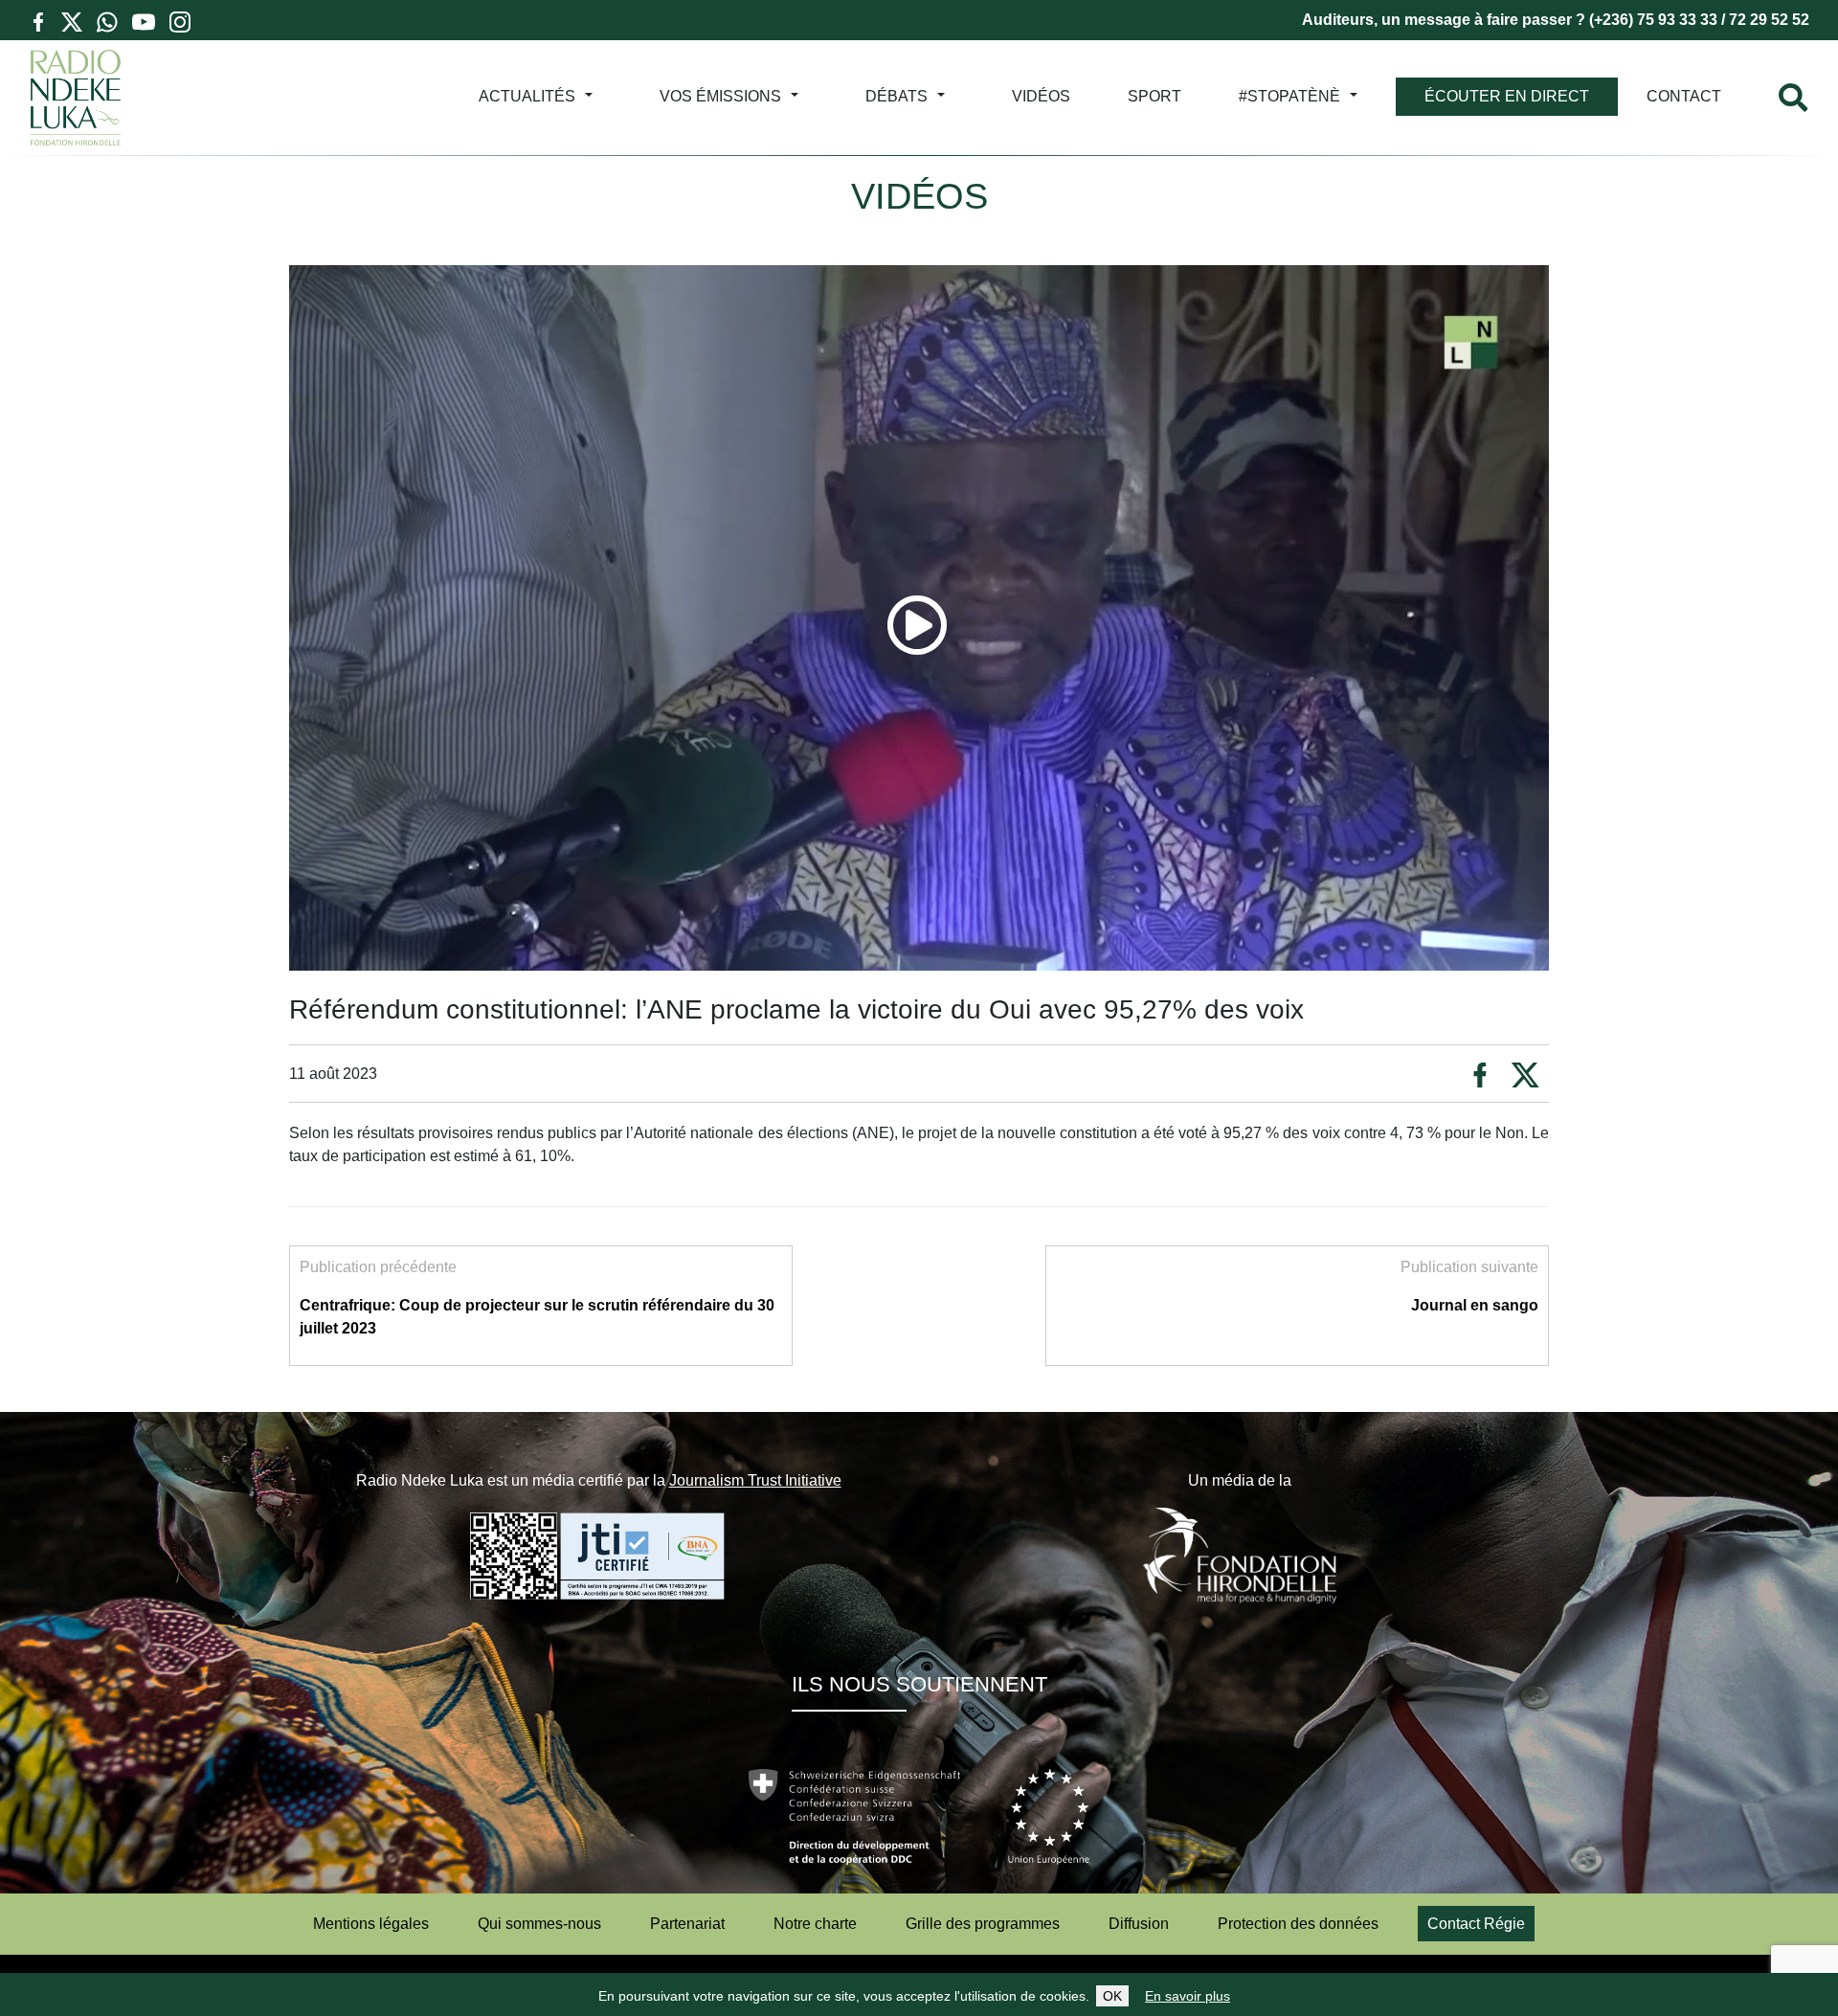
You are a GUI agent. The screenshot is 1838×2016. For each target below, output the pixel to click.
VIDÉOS (1041, 96)
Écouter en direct (1507, 96)
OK (1112, 1996)
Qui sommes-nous (539, 1924)
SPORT (1154, 96)
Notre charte (815, 1924)
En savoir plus (1188, 1996)
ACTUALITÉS (527, 96)
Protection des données (1298, 1924)
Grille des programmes (983, 1924)
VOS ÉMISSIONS (720, 96)
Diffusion (1139, 1924)
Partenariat (687, 1924)
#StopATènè (1289, 96)
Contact (1684, 96)
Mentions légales (371, 1924)
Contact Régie (1476, 1924)
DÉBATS (897, 96)
